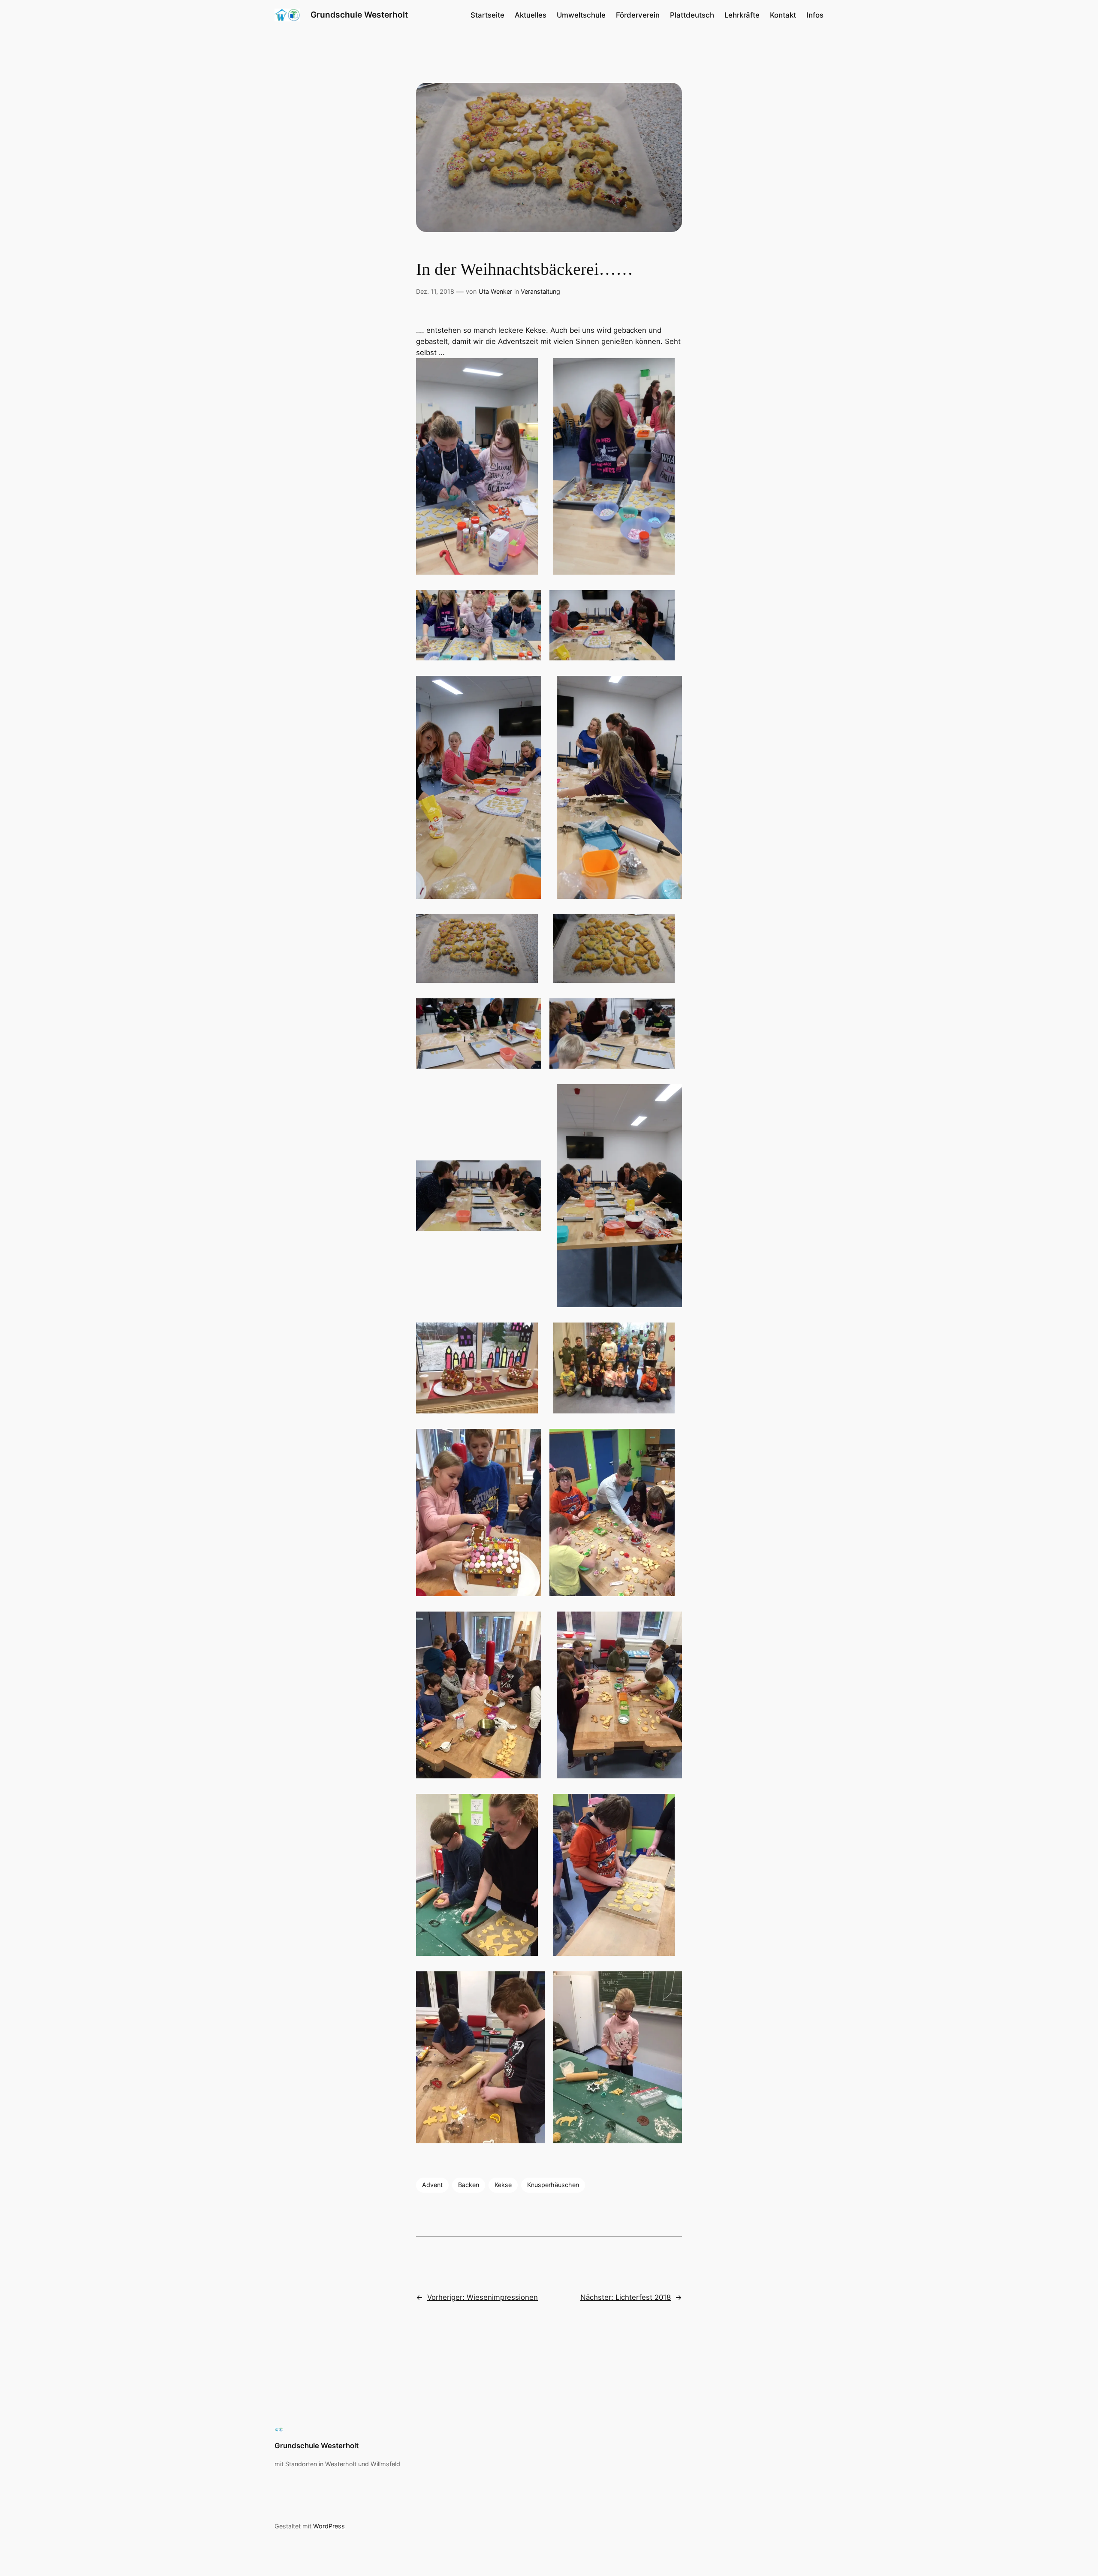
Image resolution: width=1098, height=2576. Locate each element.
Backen (469, 2185)
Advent (432, 2185)
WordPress (329, 2526)
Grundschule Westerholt (359, 15)
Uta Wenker (495, 291)
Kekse (503, 2185)
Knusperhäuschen (553, 2185)
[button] (477, 466)
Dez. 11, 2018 (435, 291)
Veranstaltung (540, 291)
